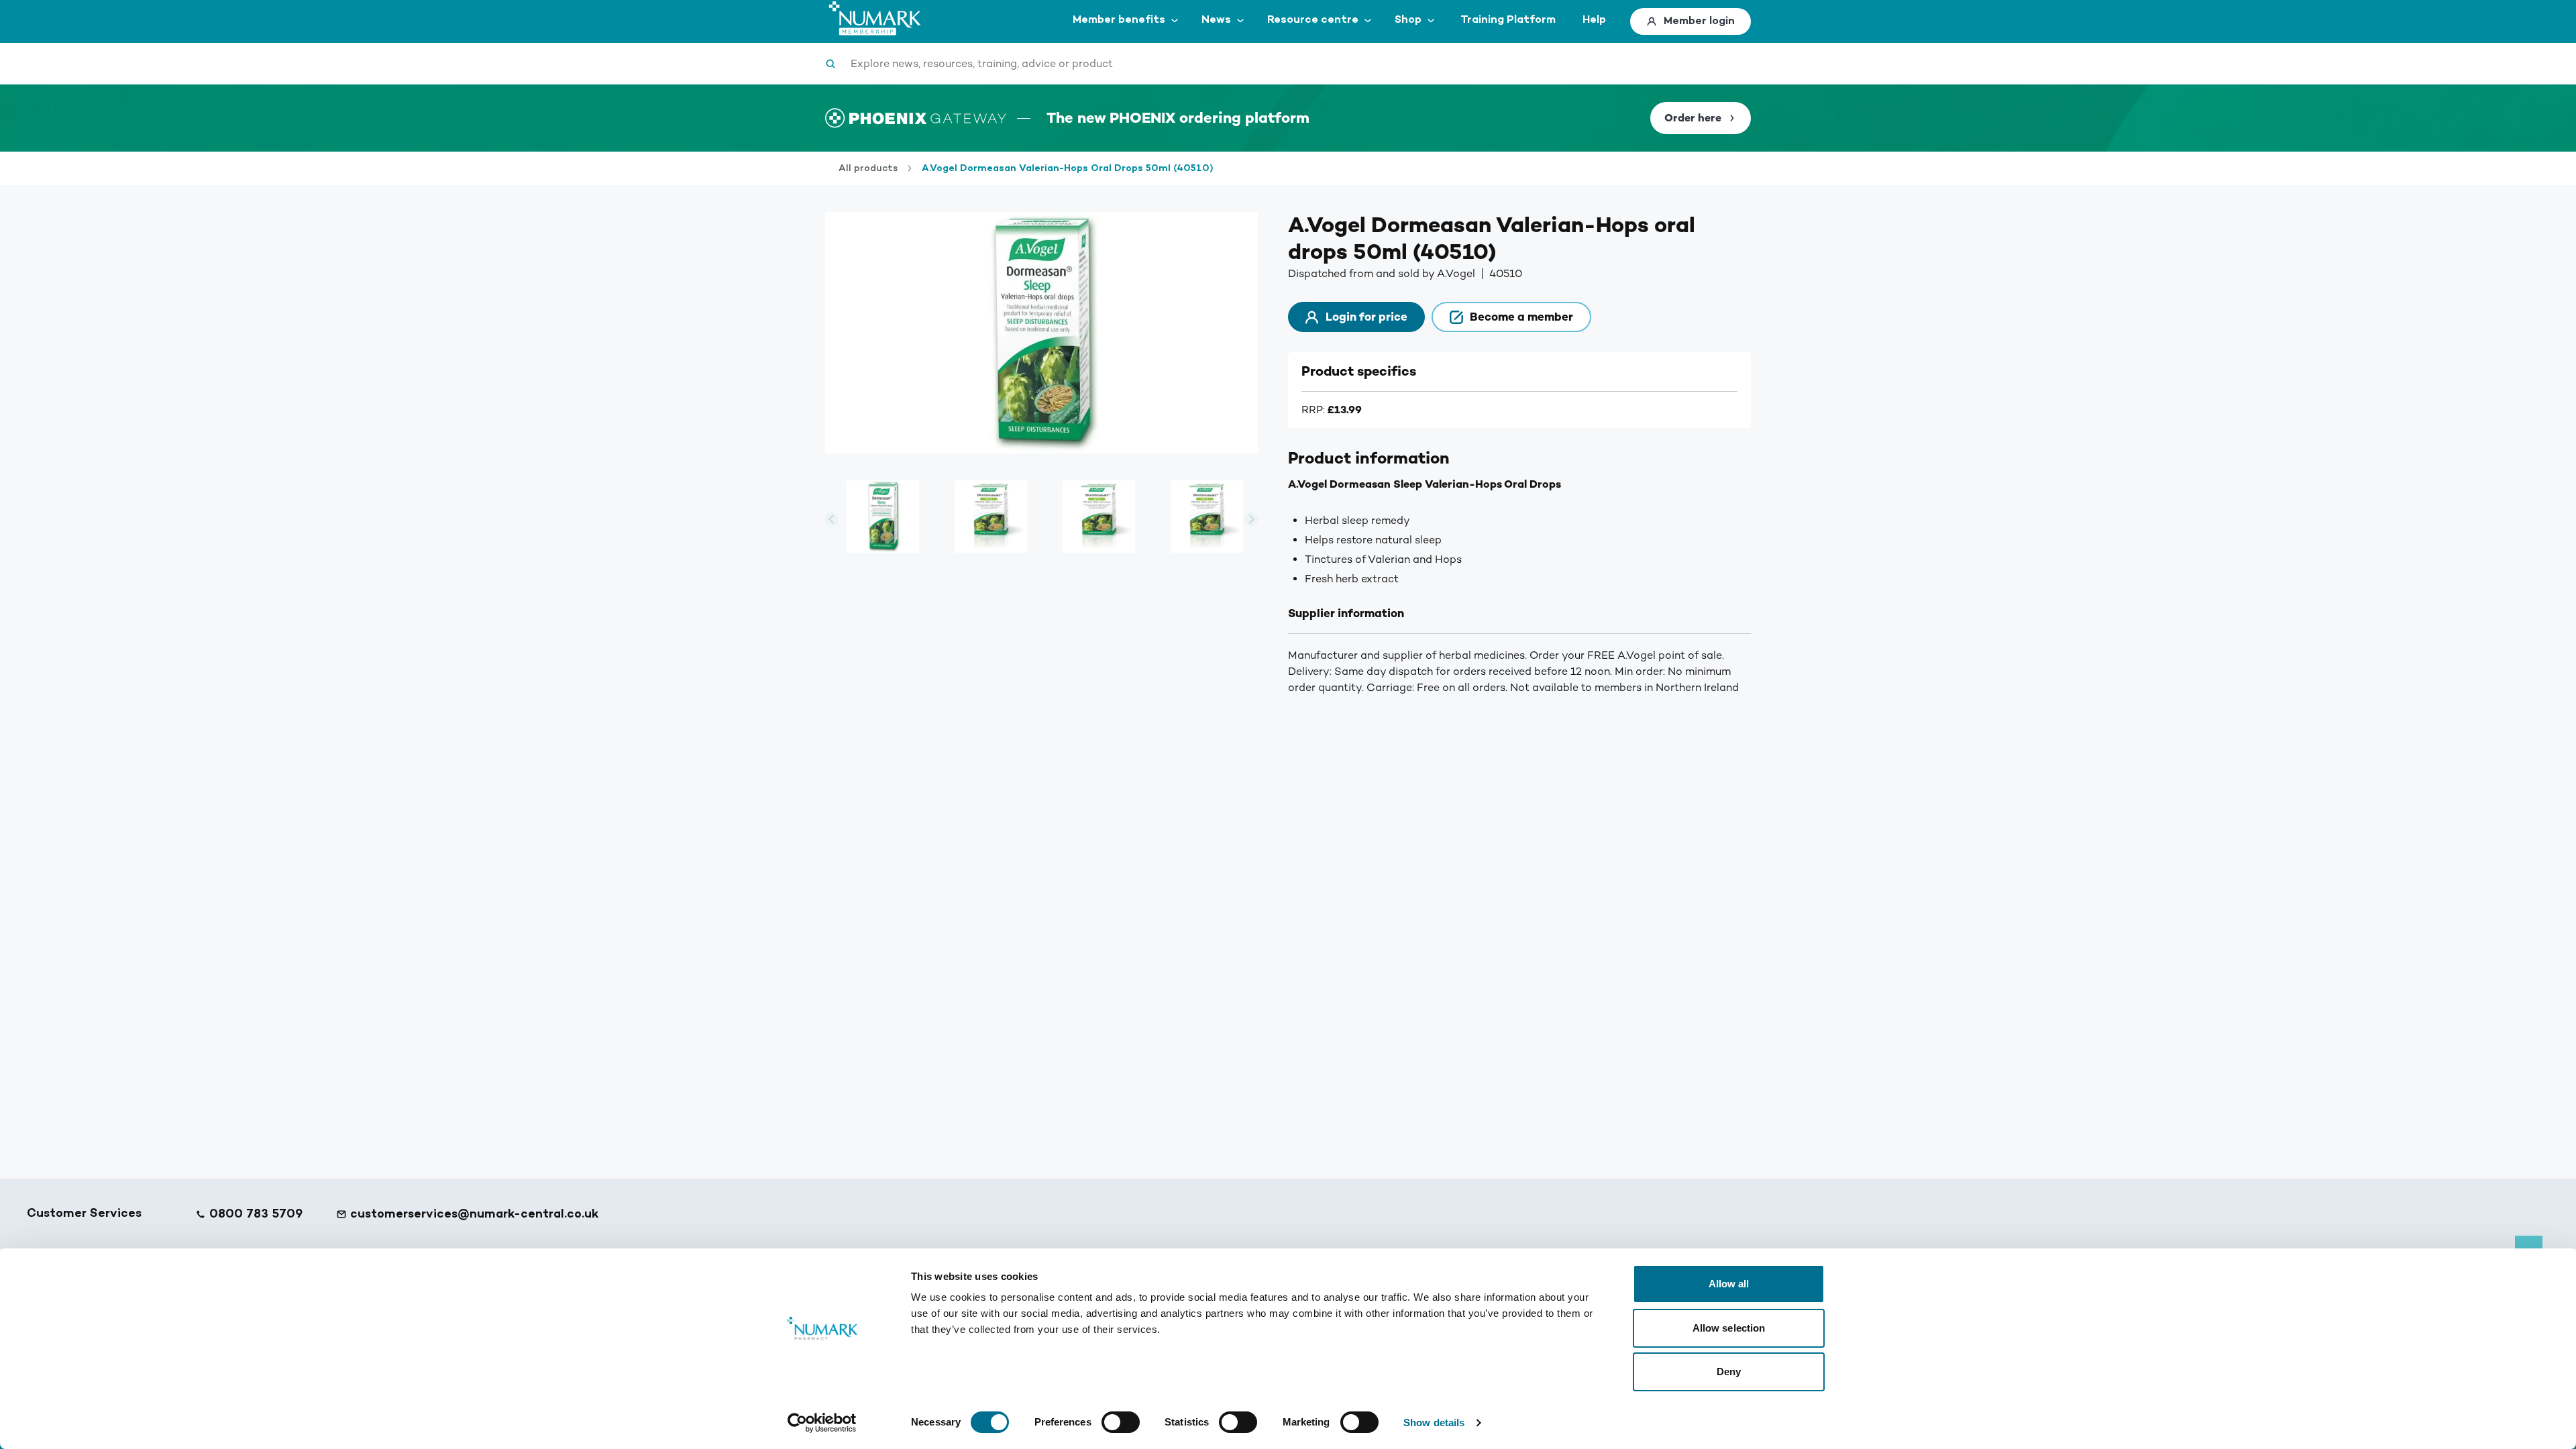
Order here (1693, 118)
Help (1594, 20)
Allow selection (1729, 1328)
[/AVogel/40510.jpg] (990, 519)
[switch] (1121, 1422)
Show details (1434, 1423)
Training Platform (1508, 20)
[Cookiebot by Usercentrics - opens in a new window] (822, 1423)
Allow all (1729, 1284)
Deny (1729, 1372)
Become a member (1521, 317)
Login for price (1366, 317)
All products (868, 168)
